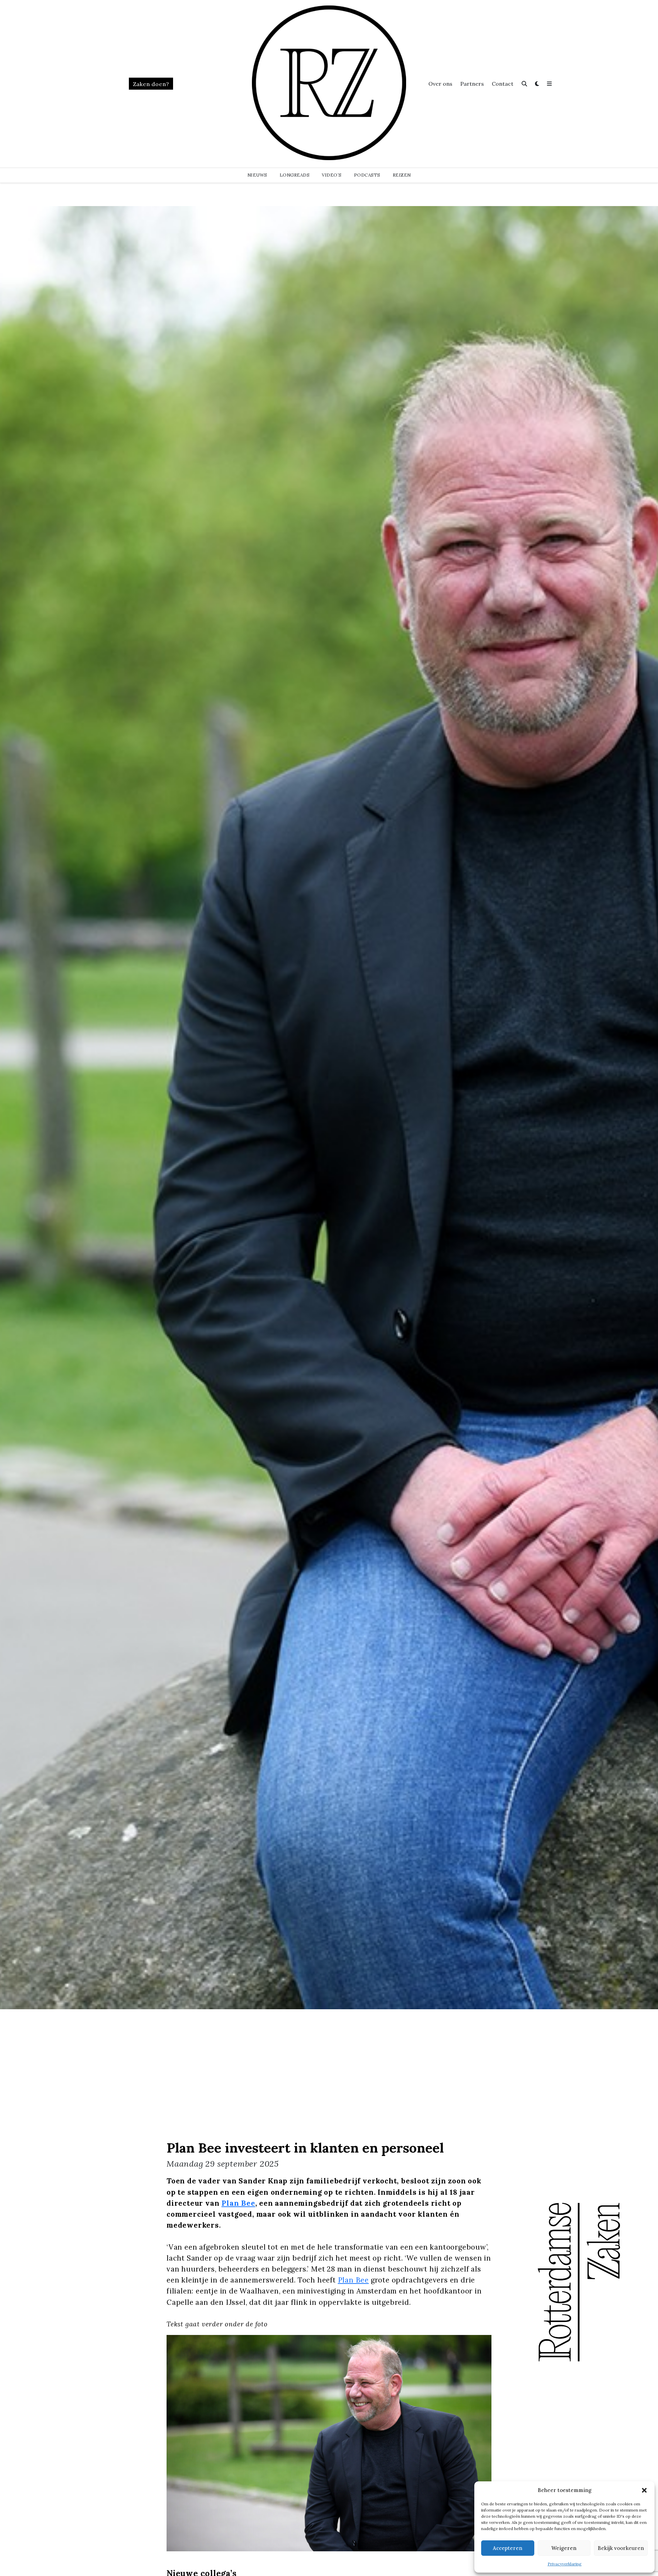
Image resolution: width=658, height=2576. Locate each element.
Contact (503, 84)
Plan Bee (238, 2203)
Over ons (440, 84)
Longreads (295, 175)
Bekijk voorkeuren (621, 2548)
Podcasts (367, 175)
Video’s (332, 175)
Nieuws (257, 175)
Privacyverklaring (565, 2564)
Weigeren (564, 2548)
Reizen (402, 175)
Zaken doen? (151, 84)
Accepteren (508, 2548)
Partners (472, 84)
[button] (644, 2490)
